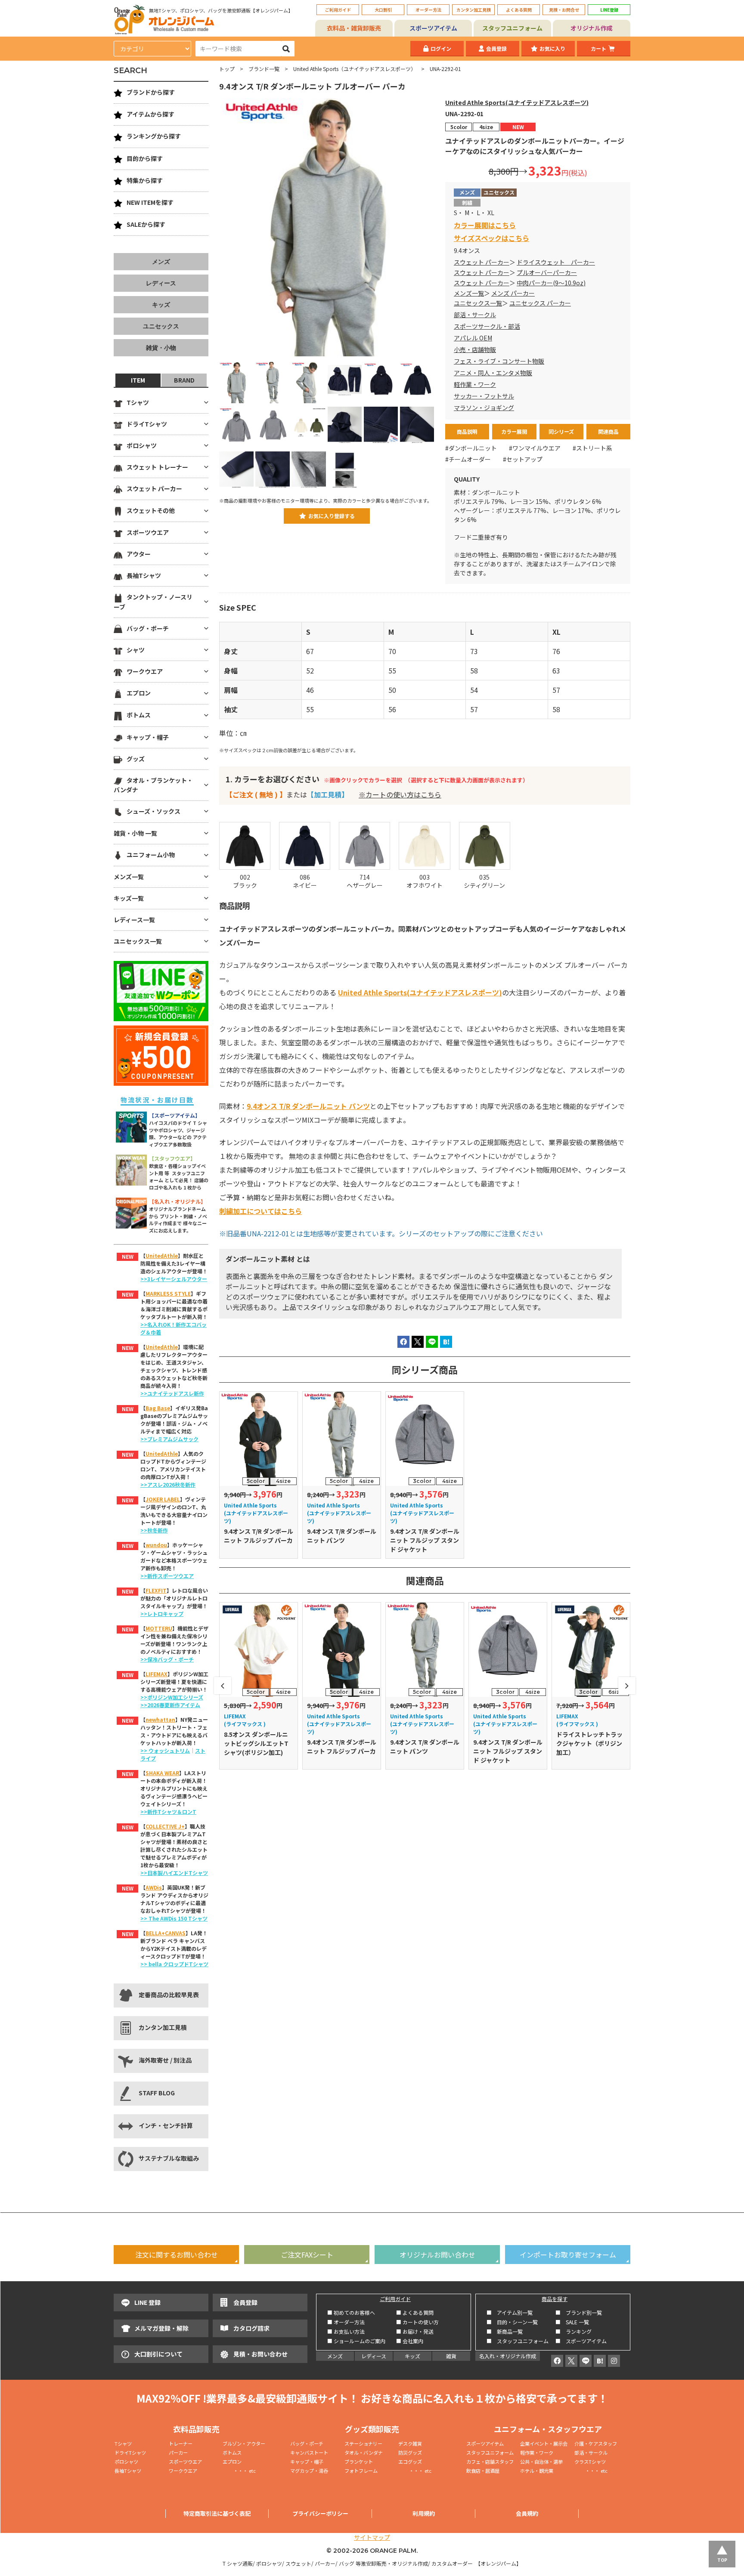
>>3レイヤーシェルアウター (174, 1279)
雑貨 (451, 2356)
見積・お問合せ (564, 10)
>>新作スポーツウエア (167, 1576)
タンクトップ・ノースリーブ (153, 602)
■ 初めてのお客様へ (351, 2312)
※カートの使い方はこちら (400, 794)
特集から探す (145, 180)
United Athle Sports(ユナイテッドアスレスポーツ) (517, 102)
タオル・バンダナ (364, 2452)
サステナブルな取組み (169, 2158)
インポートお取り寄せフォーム (568, 2255)
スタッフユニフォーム (512, 28)
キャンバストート (309, 2452)
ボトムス (139, 715)
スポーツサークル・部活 (487, 326)
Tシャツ (138, 402)
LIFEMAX (157, 1674)
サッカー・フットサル (484, 396)
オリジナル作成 (592, 28)
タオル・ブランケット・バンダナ (153, 785)
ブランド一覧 (264, 69)
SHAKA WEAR (162, 1773)
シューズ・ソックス (153, 811)
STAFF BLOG (157, 2093)
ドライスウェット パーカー (556, 262)
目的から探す (145, 158)
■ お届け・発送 (415, 2331)
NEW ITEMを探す (150, 202)
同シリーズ (561, 431)
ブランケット (359, 2462)
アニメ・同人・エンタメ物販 (493, 373)
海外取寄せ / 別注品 (165, 2060)
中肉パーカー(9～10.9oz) (551, 283)
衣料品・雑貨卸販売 (354, 28)
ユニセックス (161, 326)
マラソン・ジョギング (484, 408)
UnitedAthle (162, 1256)
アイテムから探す (150, 114)
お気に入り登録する (332, 516)
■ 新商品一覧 (505, 2331)
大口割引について (158, 2354)
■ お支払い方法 (346, 2331)
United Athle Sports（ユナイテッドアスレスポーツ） (355, 69)
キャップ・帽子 (148, 737)
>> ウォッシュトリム (165, 1750)
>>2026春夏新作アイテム (170, 1705)
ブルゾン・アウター (244, 2443)
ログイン (441, 48)
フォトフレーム (361, 2471)
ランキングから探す (154, 136)
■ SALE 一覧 (572, 2322)
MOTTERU (159, 1628)
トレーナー (181, 2443)
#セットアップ (523, 459)
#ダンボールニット (471, 448)
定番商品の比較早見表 (169, 1995)
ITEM (138, 380)
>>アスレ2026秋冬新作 (168, 1484)
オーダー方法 (428, 10)
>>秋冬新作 (154, 1530)
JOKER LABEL (163, 1499)
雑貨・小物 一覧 (135, 833)
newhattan (160, 1719)
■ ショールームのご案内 (356, 2341)
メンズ (161, 262)
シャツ (136, 650)
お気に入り (552, 48)
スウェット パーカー (482, 262)
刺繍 (467, 202)
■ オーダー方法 (346, 2322)
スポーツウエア (148, 532)
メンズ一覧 (469, 293)
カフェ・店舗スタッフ (490, 2462)
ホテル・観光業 (537, 2471)
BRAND (184, 380)
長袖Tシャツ (144, 575)
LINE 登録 (147, 2302)
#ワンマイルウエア (535, 448)
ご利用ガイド (338, 10)
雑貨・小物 (161, 348)
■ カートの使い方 (417, 2322)
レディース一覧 (134, 920)
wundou (156, 1545)
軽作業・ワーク (475, 384)
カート (598, 48)
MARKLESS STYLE (168, 1293)
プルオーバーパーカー (547, 272)
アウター (139, 554)
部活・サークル (475, 315)
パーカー (181, 2452)
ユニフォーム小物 (151, 855)
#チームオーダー (468, 459)
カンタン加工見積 (474, 10)
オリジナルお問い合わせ (437, 2255)
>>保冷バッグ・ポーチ (167, 1659)
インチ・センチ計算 (166, 2125)
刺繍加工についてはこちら (260, 1211)
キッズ (161, 305)
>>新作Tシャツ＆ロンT (168, 1812)
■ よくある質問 (415, 2312)
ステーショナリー (363, 2443)
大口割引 (383, 10)
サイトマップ (372, 2537)
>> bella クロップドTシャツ (174, 1964)
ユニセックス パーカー (540, 303)
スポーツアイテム (433, 28)
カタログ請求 (251, 2328)
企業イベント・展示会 (544, 2443)
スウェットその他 (151, 510)
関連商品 (608, 431)
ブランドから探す (151, 92)
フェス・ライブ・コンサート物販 (499, 361)
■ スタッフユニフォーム (520, 2341)
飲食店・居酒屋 (483, 2471)
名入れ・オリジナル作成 (508, 2356)
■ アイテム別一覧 (510, 2312)
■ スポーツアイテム (581, 2341)
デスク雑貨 (410, 2443)
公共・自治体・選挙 (541, 2462)
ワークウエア (145, 671)
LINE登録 (609, 10)
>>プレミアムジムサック (169, 1439)
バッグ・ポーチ (148, 628)
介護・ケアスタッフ (596, 2443)
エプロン (139, 693)
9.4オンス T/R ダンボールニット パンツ (308, 1106)
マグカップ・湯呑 (309, 2471)
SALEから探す (146, 224)
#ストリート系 (592, 448)
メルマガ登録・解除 (161, 2328)
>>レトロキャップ (162, 1614)
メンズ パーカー (513, 293)
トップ (227, 69)
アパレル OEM (473, 338)
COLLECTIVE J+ (165, 1826)
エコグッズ (410, 2462)
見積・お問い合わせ (260, 2354)
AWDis (154, 1887)
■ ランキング (576, 2331)
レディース (161, 283)
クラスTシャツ (590, 2462)
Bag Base (158, 1408)
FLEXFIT (156, 1590)
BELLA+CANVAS (166, 1933)
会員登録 (496, 48)
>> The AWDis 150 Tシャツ (174, 1918)
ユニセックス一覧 (478, 303)
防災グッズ (410, 2452)
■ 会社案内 (410, 2341)
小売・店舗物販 (475, 349)
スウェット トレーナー (157, 467)
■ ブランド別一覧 (579, 2312)
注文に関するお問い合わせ (177, 2255)
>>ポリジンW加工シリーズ (172, 1697)
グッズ (136, 759)
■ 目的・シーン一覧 (512, 2322)
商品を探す (555, 2299)
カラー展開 (514, 431)
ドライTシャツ (147, 424)
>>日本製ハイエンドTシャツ (174, 1873)
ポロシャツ (142, 445)
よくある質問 (519, 10)
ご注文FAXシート (307, 2255)
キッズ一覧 (129, 898)
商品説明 (467, 431)
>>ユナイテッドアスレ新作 (172, 1393)
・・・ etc (239, 2471)
